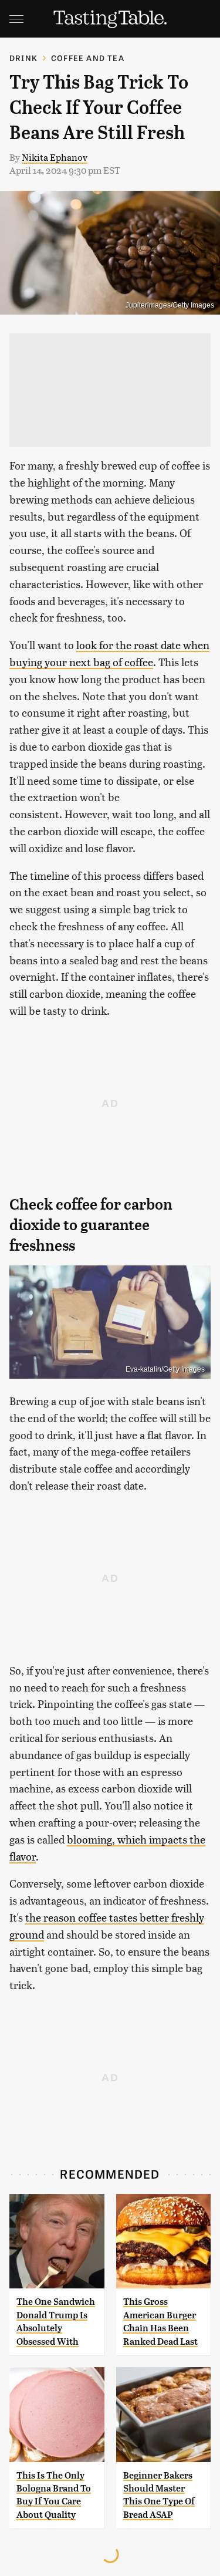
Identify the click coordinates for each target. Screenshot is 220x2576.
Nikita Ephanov (55, 157)
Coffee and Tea (88, 58)
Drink (23, 58)
